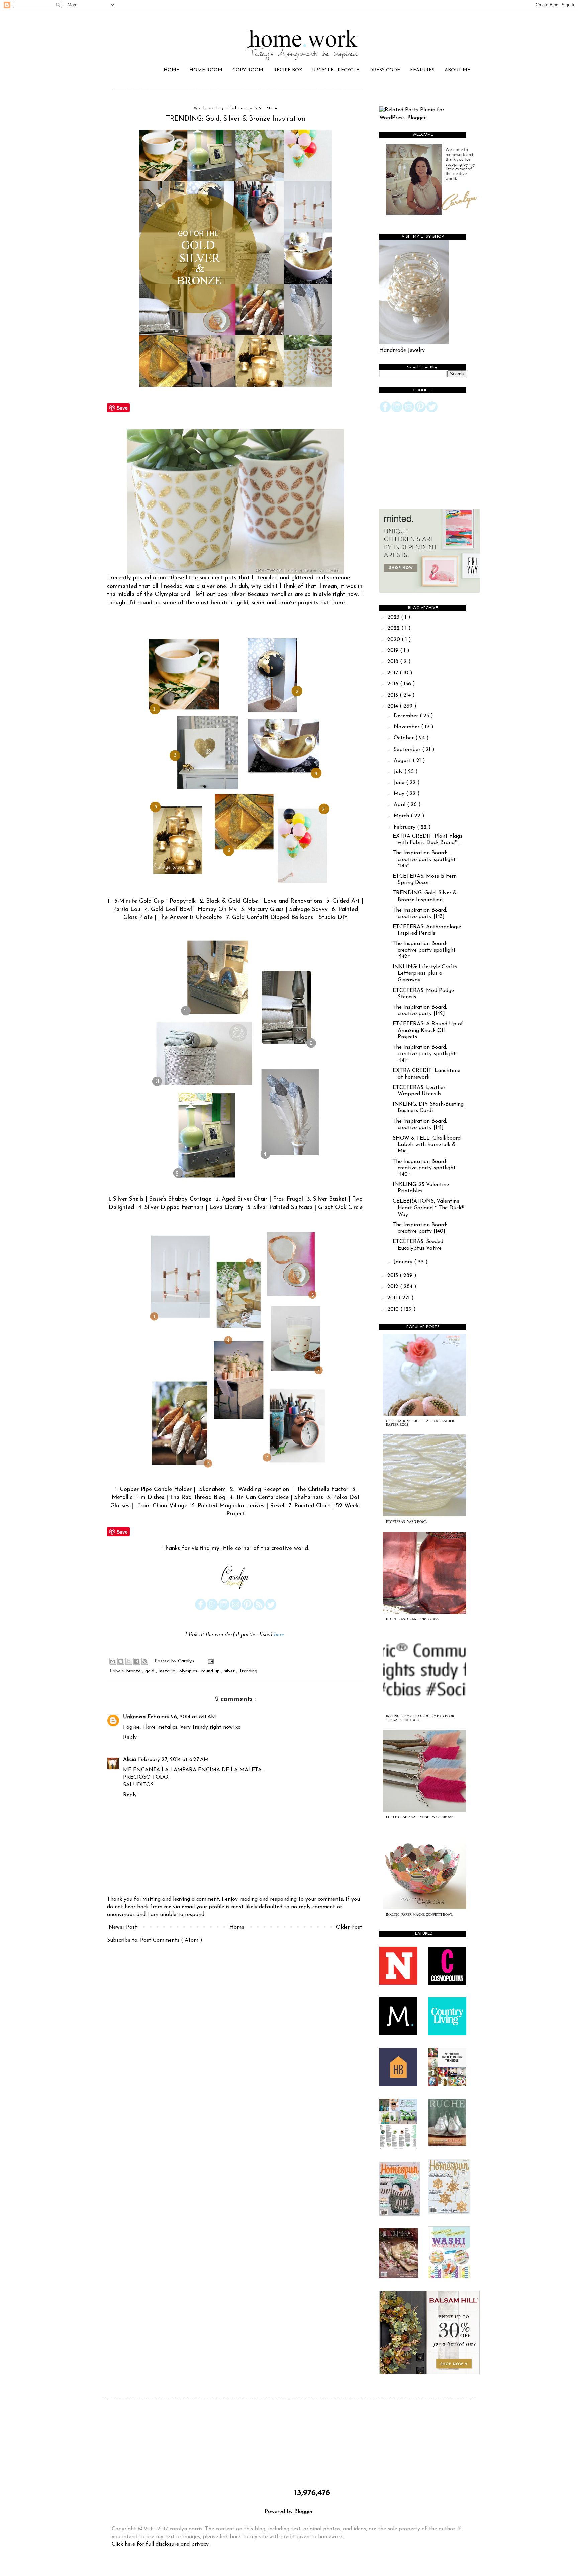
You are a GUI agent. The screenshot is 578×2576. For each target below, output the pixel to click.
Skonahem (213, 1490)
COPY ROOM (248, 70)
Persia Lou (127, 909)
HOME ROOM (206, 70)
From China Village (162, 1506)
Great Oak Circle (340, 1208)
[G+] (212, 1609)
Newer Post (123, 1927)
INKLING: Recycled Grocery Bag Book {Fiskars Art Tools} (420, 1718)
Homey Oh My (217, 909)
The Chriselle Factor (322, 1490)
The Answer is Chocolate (190, 917)
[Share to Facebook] (137, 1661)
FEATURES (422, 70)
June (400, 783)
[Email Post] (210, 1661)
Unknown (134, 1717)
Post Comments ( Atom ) (171, 1940)
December (407, 716)
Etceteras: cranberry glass (413, 1619)
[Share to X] (129, 1661)
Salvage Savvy (309, 909)
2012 (394, 1287)
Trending (248, 1671)
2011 (393, 1298)
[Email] (236, 1609)
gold (151, 1671)
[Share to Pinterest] (145, 1661)
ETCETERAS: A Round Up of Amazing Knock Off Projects (428, 1030)
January (404, 1262)
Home (237, 1927)
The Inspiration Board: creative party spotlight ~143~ (424, 859)
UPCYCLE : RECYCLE (336, 70)
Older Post (349, 1927)
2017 (394, 673)
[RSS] (259, 1609)
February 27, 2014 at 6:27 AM (173, 1760)
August (403, 761)
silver (230, 1671)
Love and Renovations (293, 901)
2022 (394, 628)
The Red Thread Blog (198, 1498)
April (400, 805)
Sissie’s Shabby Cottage (180, 1199)
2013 (394, 1276)
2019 (394, 651)
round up (211, 1671)
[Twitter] (271, 1609)
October (405, 738)
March (402, 816)
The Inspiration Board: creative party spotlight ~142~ (424, 950)
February (405, 827)
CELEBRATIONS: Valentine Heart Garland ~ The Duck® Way (428, 1208)
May (400, 794)
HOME (171, 70)
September (408, 750)
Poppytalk (183, 901)
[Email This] (113, 1661)
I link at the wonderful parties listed (229, 1634)
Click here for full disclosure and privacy (160, 2544)
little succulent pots (211, 578)
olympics (189, 1671)
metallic (168, 1671)
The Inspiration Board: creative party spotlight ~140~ (424, 1168)
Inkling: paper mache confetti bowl (419, 1914)
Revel (277, 1506)
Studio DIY (333, 917)
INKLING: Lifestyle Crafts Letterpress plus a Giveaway (425, 973)
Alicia (130, 1760)
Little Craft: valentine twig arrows (420, 1817)
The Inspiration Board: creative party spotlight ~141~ (424, 1054)
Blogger (303, 2512)
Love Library (226, 1208)
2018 (394, 662)
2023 (394, 617)
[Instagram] (224, 1609)
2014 (394, 706)
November (407, 727)
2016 (394, 684)
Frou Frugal (288, 1199)
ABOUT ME (457, 70)
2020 (395, 640)
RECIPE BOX (288, 70)
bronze (134, 1671)
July (399, 772)
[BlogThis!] (121, 1661)
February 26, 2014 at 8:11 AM (182, 1717)
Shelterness (309, 1498)
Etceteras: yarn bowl (406, 1522)
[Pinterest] (247, 1609)
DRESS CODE (385, 70)
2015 (394, 695)
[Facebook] (201, 1609)
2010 (394, 1309)
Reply (130, 1737)
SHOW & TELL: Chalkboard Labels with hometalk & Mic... (427, 1145)
